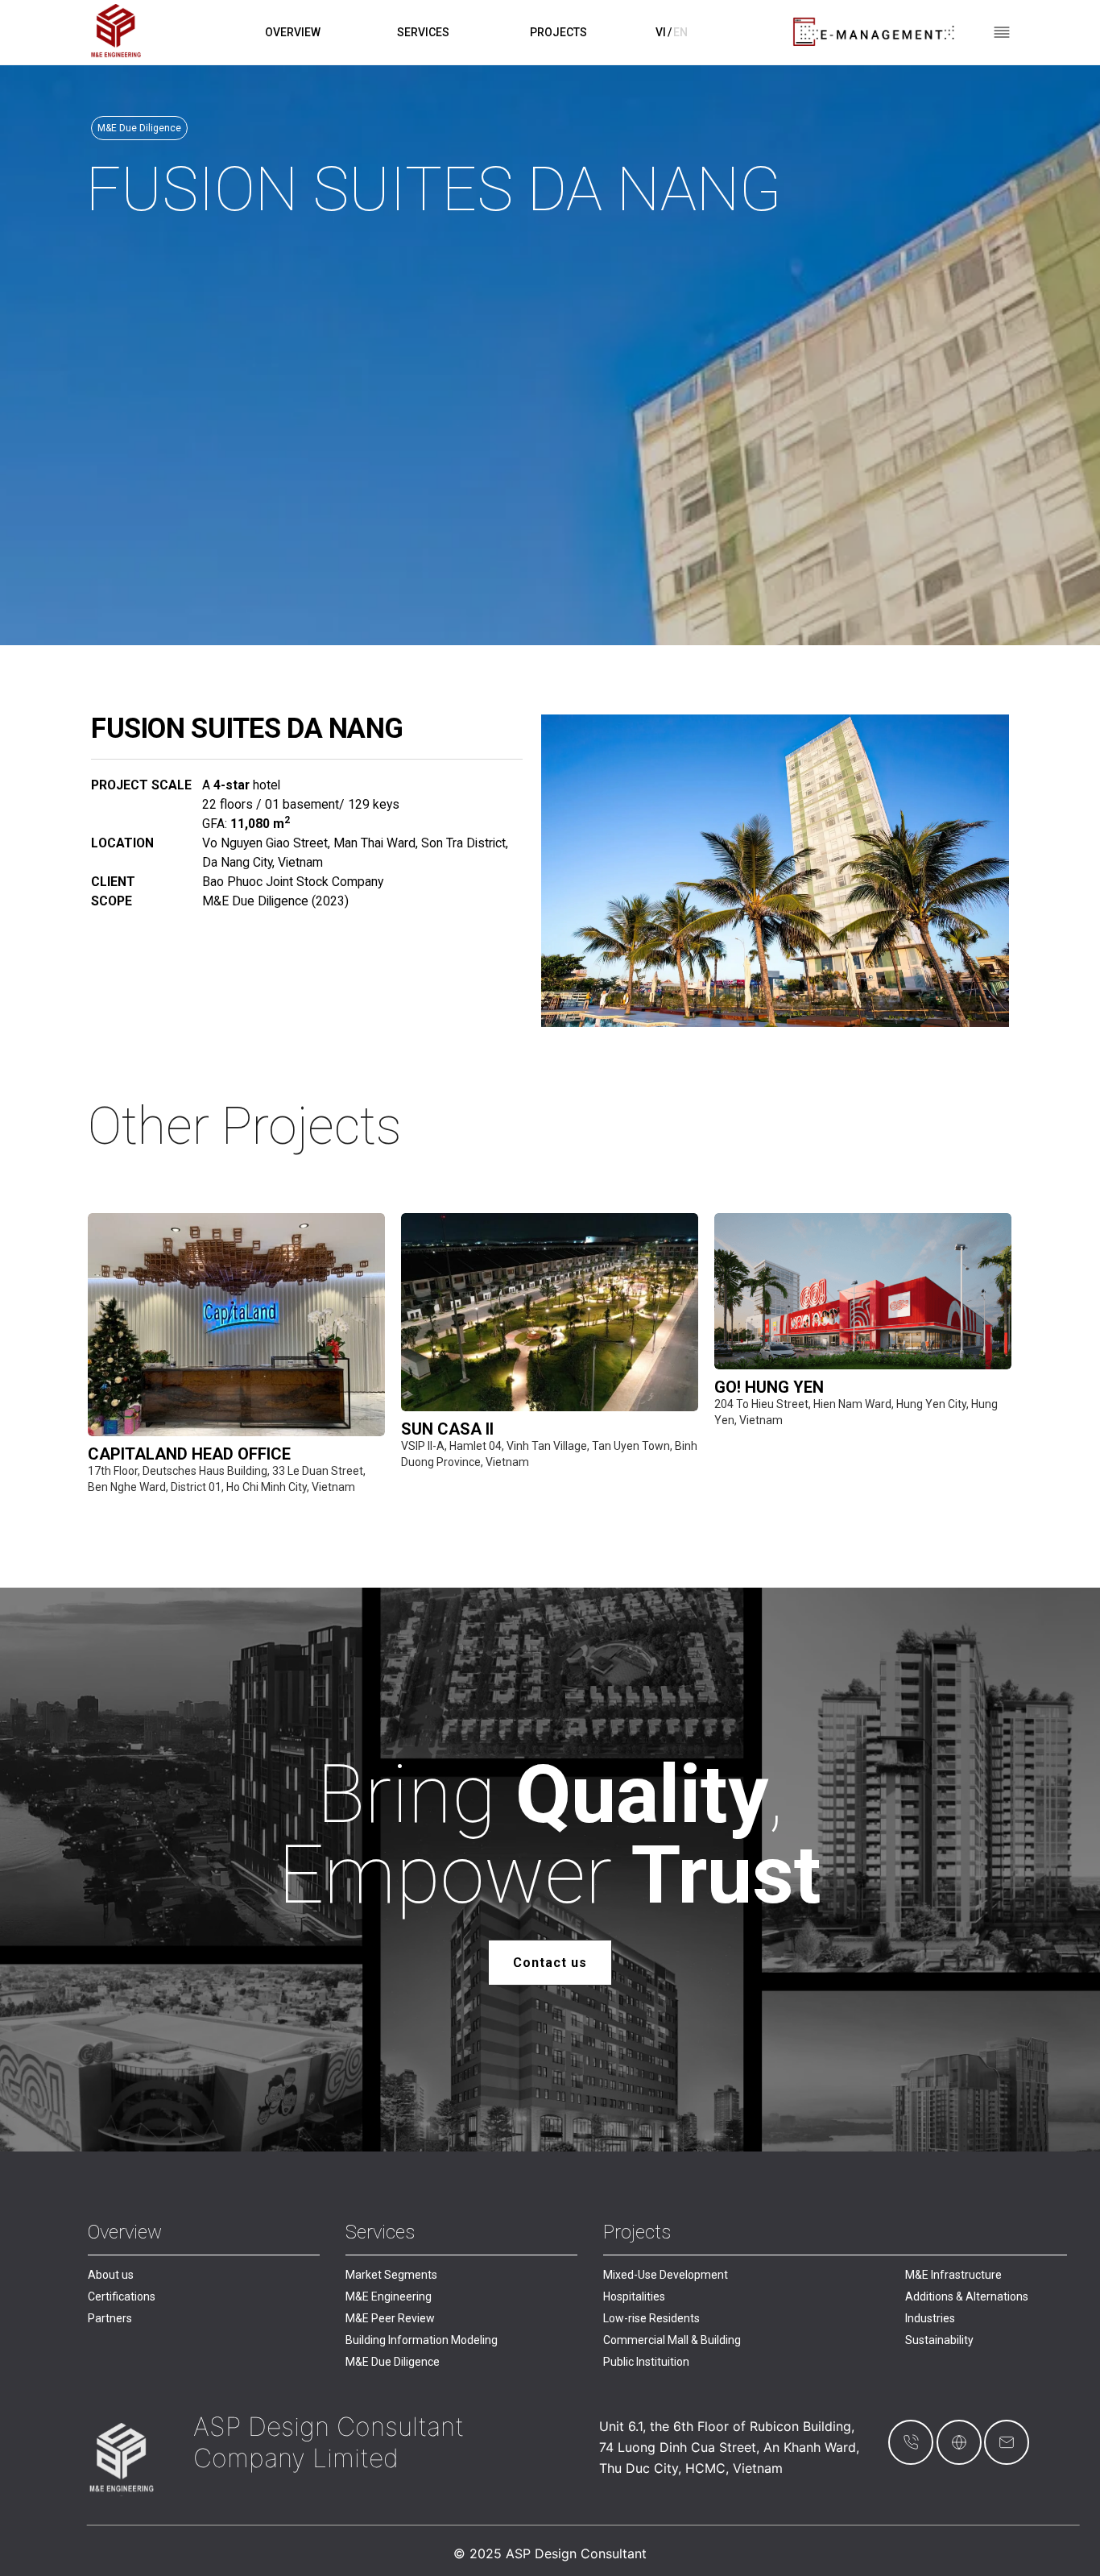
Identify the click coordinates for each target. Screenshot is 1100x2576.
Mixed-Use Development (666, 2275)
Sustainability (939, 2340)
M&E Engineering (389, 2296)
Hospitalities (634, 2296)
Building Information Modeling (422, 2340)
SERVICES (423, 32)
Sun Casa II (447, 1429)
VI (661, 32)
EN (680, 32)
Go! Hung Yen (769, 1387)
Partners (110, 2318)
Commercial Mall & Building (672, 2340)
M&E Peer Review (390, 2318)
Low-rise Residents (651, 2318)
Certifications (122, 2296)
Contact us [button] (550, 1963)
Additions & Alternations (967, 2296)
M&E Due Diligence (393, 2362)
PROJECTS (558, 32)
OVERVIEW (293, 32)
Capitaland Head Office (189, 1454)
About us (111, 2275)
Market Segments (391, 2275)
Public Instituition (646, 2362)
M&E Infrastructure (953, 2275)
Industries (930, 2318)
